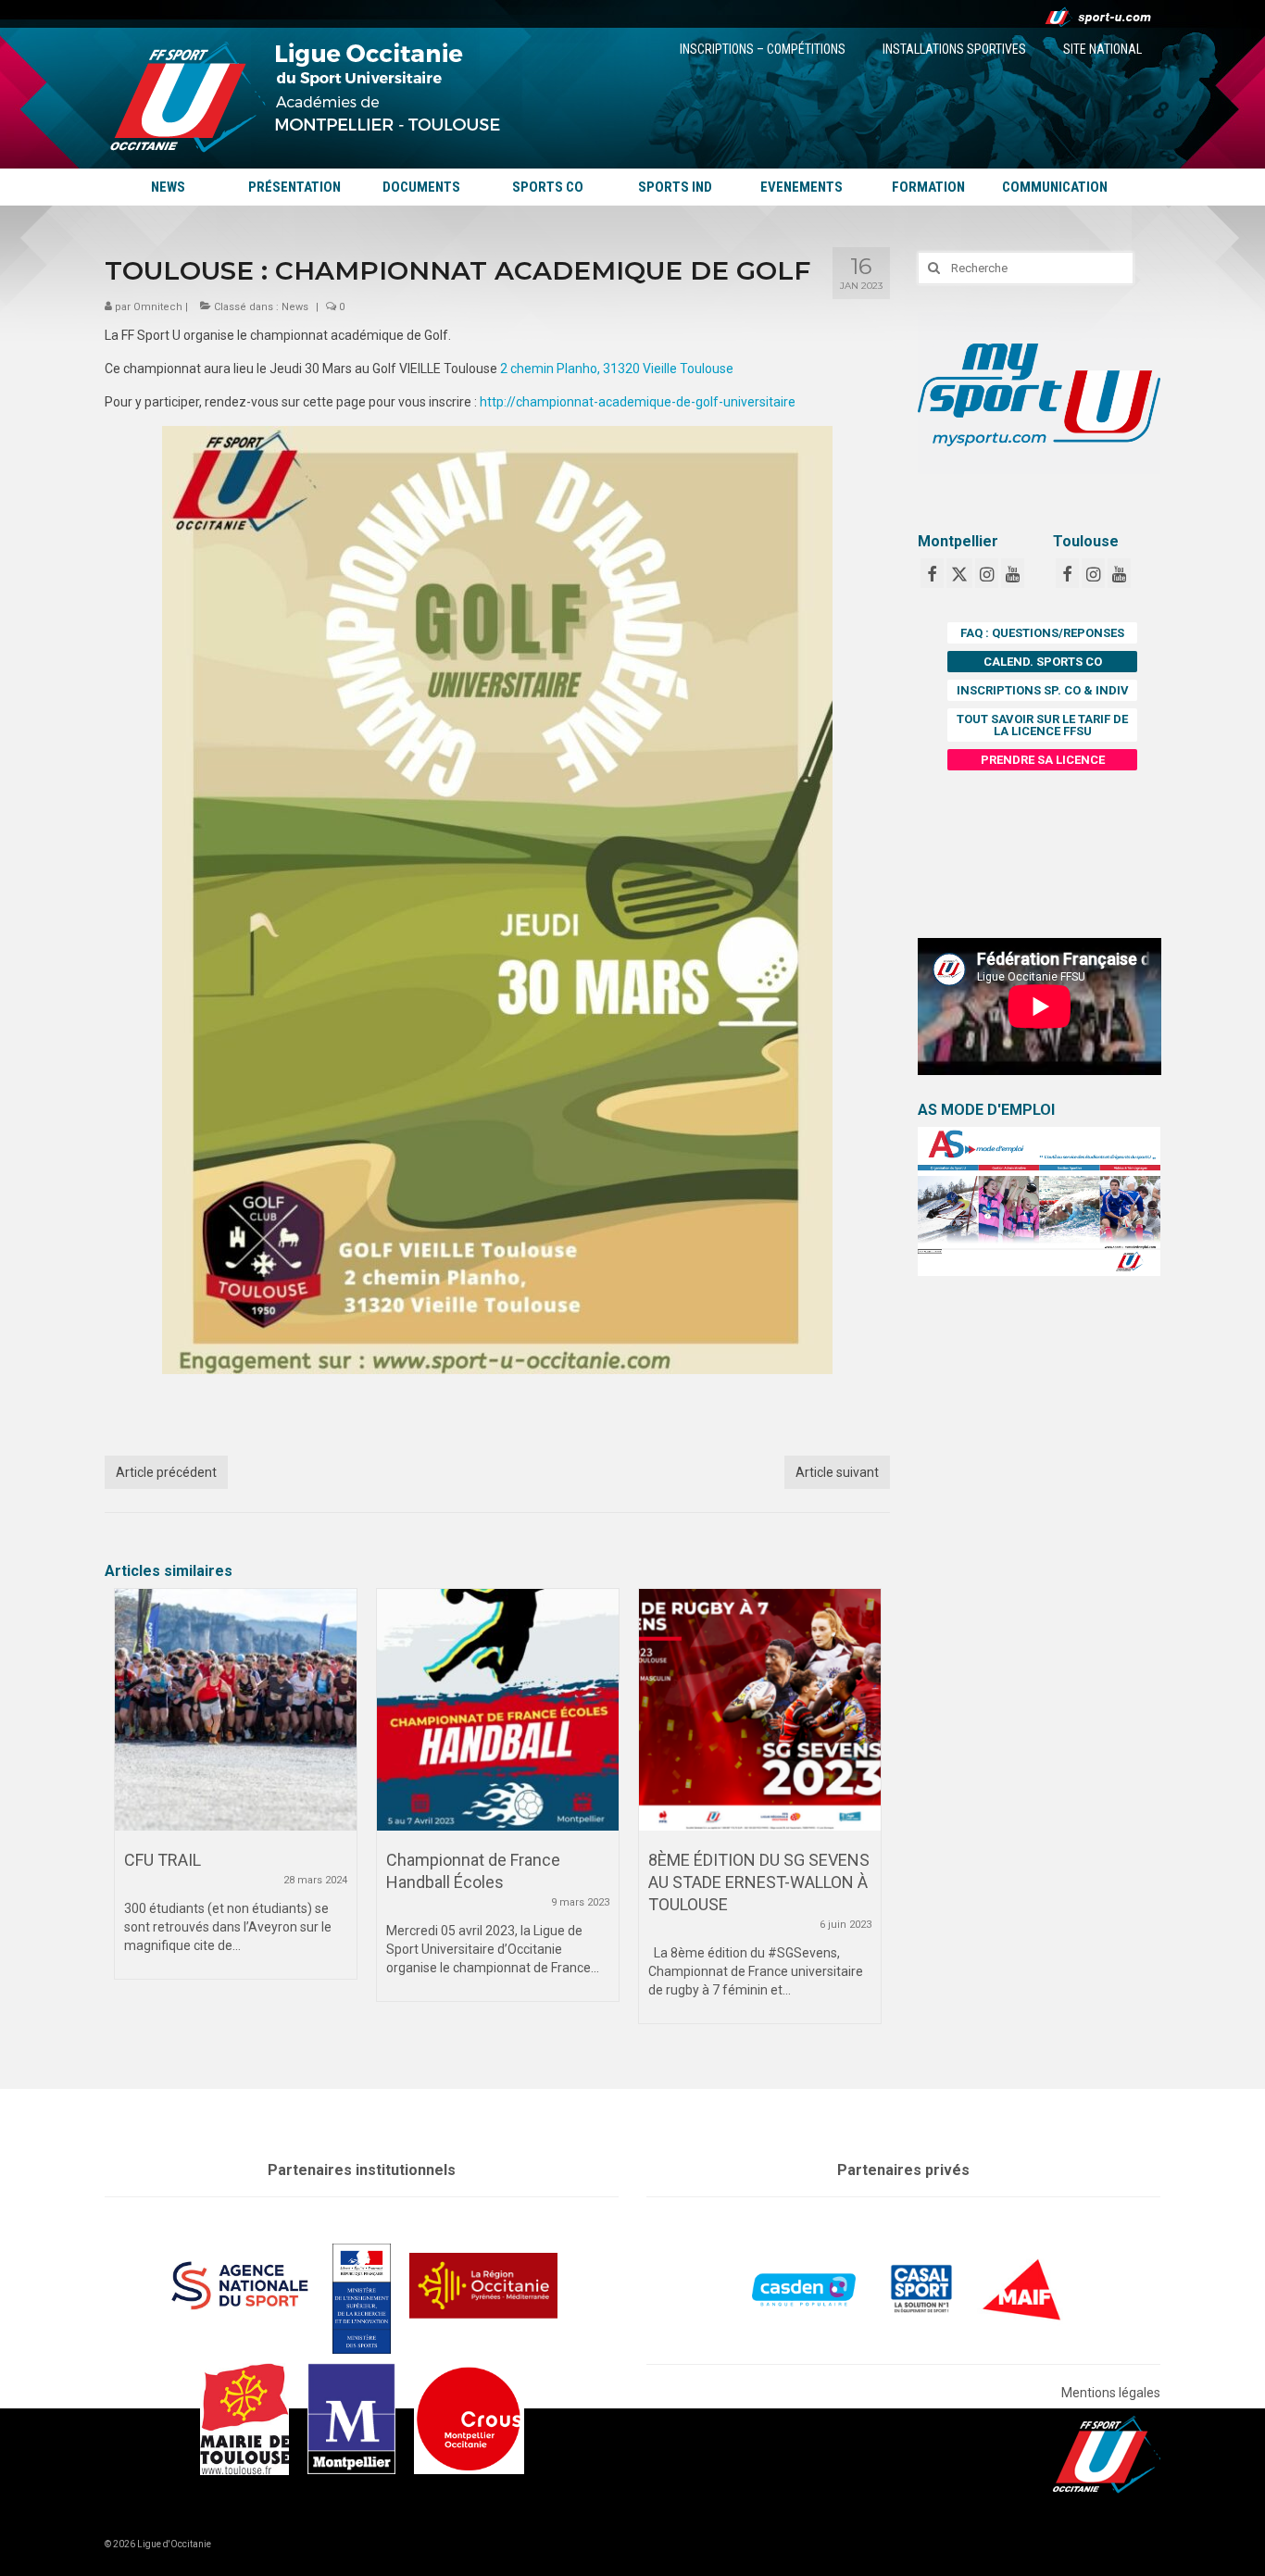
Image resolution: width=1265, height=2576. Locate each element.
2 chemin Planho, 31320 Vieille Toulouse (617, 369)
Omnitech (158, 307)
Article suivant (837, 1472)
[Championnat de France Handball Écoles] (498, 1710)
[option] (236, 1793)
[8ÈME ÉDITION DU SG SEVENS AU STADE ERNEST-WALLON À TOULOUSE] (760, 1710)
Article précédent (166, 1472)
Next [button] (864, 1815)
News (295, 307)
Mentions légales (1111, 2393)
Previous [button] (130, 1815)
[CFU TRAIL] (236, 1710)
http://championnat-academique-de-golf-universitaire (638, 402)
